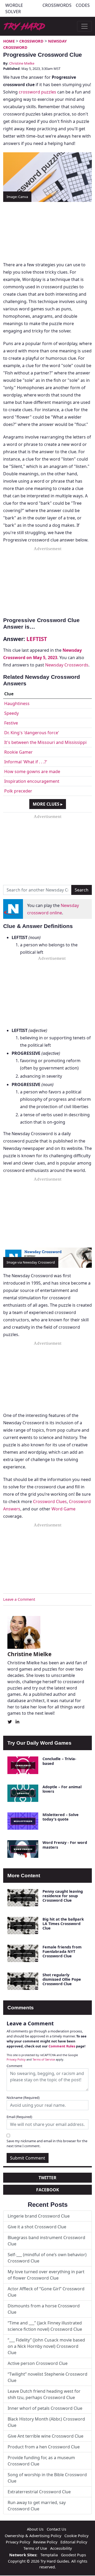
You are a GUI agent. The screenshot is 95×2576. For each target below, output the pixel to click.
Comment (15, 2066)
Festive (11, 723)
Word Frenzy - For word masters (65, 1845)
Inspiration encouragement (32, 781)
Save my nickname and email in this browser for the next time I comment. (47, 2143)
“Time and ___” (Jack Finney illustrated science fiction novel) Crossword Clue (45, 2326)
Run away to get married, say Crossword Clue (37, 2506)
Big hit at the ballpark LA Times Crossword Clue (63, 1924)
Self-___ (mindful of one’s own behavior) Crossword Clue (47, 2258)
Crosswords (57, 5)
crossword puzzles (37, 92)
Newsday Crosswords (67, 665)
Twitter (47, 2178)
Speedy (11, 713)
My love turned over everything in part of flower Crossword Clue (46, 2275)
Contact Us (56, 2529)
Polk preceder (18, 791)
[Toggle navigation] (84, 26)
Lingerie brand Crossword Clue (39, 2216)
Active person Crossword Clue (38, 2363)
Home (9, 41)
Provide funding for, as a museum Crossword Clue (41, 2461)
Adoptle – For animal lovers (62, 1789)
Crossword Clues (50, 1501)
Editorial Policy (74, 2542)
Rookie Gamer (18, 752)
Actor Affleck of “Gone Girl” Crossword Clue (46, 2292)
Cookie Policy (76, 2536)
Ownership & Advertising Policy (33, 2536)
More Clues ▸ (48, 804)
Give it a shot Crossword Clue (37, 2227)
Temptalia (49, 2555)
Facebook (48, 2190)
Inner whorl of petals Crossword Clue (45, 2408)
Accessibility (61, 2548)
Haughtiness (17, 703)
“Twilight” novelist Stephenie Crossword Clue (47, 2377)
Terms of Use (35, 2548)
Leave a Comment (19, 1599)
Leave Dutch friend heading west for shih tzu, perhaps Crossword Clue (44, 2394)
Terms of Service (44, 2059)
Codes (83, 5)
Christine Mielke (22, 63)
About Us (35, 2529)
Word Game (63, 1509)
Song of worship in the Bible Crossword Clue (47, 2478)
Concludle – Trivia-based (59, 1761)
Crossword (31, 41)
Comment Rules (62, 2046)
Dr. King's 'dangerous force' (32, 733)
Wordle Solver (14, 8)
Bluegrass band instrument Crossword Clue (46, 2241)
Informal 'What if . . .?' (26, 762)
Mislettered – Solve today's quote (61, 1817)
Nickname (23, 2098)
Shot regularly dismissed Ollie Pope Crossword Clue (62, 1979)
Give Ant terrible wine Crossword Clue (46, 2436)
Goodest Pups (73, 2555)
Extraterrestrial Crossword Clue (39, 2492)
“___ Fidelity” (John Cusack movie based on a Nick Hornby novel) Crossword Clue (46, 2346)
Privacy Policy (16, 2059)
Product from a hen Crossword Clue (44, 2447)
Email (19, 2117)
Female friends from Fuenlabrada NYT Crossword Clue (62, 1952)
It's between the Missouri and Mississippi (45, 742)
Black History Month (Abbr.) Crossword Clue (46, 2422)
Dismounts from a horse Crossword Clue (44, 2309)
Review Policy (45, 2542)
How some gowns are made (32, 771)
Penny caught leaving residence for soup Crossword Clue (63, 1896)
